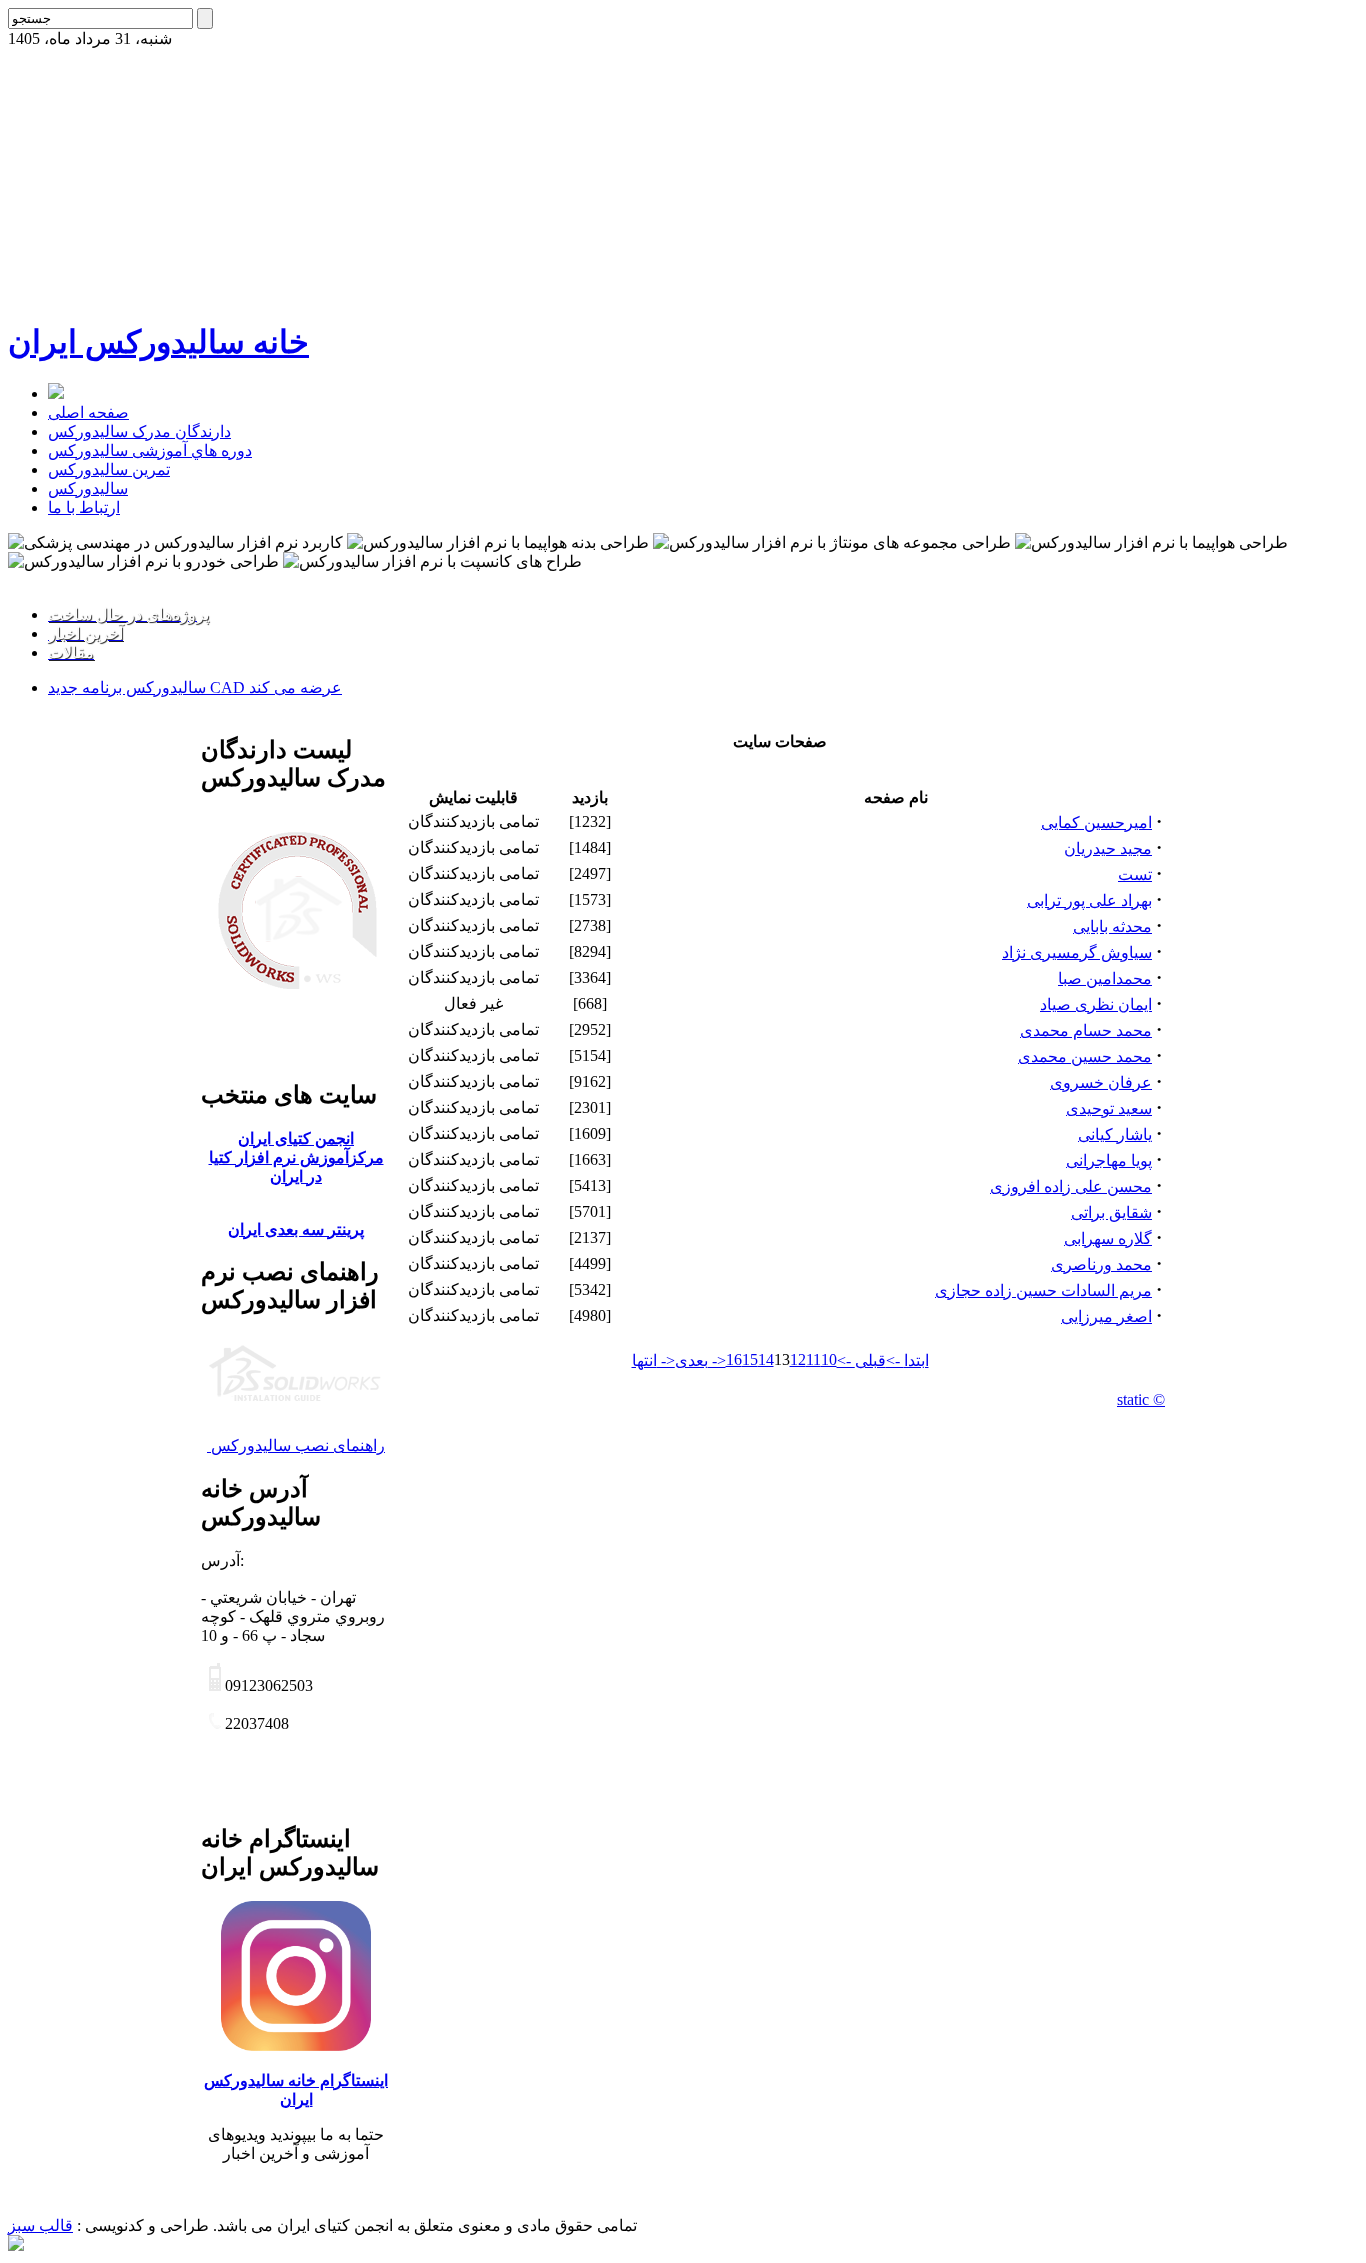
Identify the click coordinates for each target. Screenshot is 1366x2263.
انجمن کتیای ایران (296, 1138)
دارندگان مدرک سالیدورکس (139, 431)
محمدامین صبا (1105, 978)
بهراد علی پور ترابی (1089, 900)
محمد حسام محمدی (1086, 1030)
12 (798, 1359)
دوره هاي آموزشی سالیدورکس (150, 450)
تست (1135, 874)
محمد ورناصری (1101, 1264)
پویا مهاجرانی (1109, 1160)
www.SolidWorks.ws (75, 579)
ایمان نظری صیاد (1096, 1004)
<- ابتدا (907, 1360)
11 (813, 1359)
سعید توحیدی (1109, 1108)
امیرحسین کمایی (1096, 822)
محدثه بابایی (1112, 926)
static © (1141, 1399)
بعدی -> (700, 1360)
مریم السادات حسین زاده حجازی (1043, 1290)
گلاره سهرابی (1108, 1238)
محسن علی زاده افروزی (1071, 1186)
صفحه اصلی (88, 412)
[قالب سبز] (16, 2245)
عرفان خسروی (1101, 1082)
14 (766, 1359)
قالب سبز (40, 2225)
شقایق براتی (1111, 1212)
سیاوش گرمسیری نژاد (1077, 952)
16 (734, 1359)
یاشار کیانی (1115, 1134)
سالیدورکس (88, 488)
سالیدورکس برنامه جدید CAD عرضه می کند (195, 687)
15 (750, 1359)
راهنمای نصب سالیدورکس (296, 1445)
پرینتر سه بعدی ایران (296, 1229)
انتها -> (653, 1360)
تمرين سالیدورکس (109, 469)
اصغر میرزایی (1106, 1316)
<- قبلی (861, 1360)
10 (829, 1359)
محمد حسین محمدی (1085, 1056)
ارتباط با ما (84, 507)
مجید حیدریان (1108, 848)
